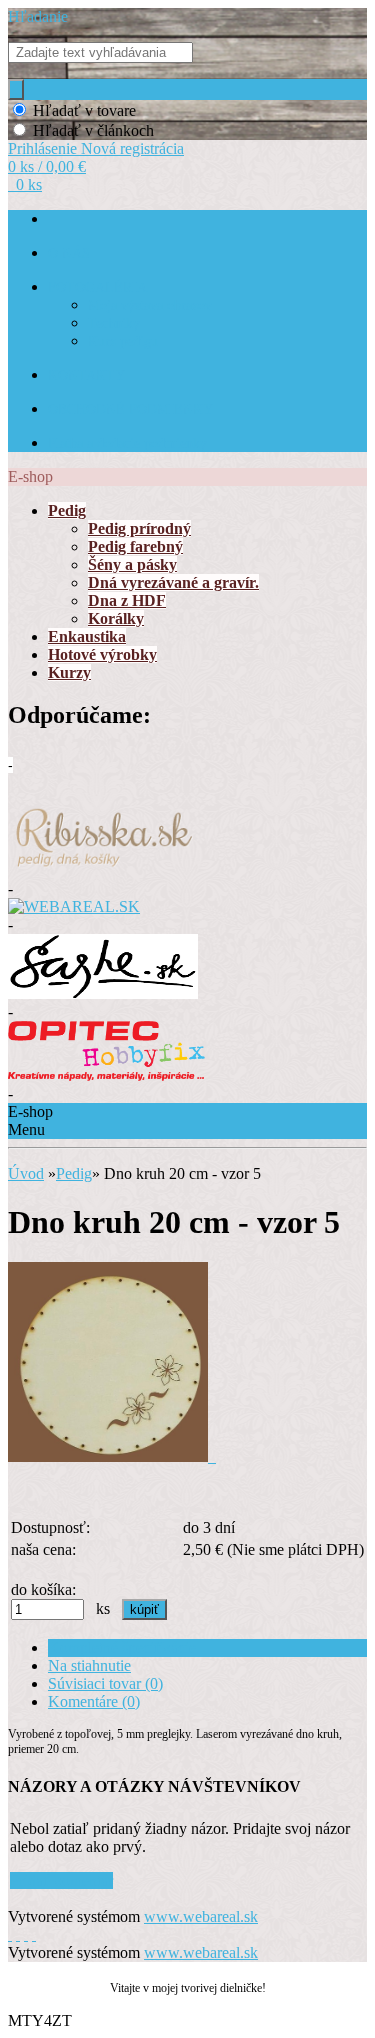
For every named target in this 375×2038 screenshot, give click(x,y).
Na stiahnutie (89, 1665)
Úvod (26, 1173)
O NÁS (69, 253)
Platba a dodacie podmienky (127, 443)
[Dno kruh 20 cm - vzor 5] (112, 1456)
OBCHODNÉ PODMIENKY (130, 409)
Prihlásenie (44, 148)
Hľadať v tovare (84, 110)
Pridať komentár (61, 1880)
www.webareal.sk (201, 1916)
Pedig (74, 1173)
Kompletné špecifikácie (122, 1647)
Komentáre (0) (94, 1701)
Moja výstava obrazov (150, 305)
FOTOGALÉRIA (97, 287)
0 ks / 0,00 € (47, 166)
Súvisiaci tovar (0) (105, 1683)
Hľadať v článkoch (93, 130)
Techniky (114, 323)
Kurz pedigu (123, 341)
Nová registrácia (132, 148)
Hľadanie (38, 16)
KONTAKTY (86, 375)
